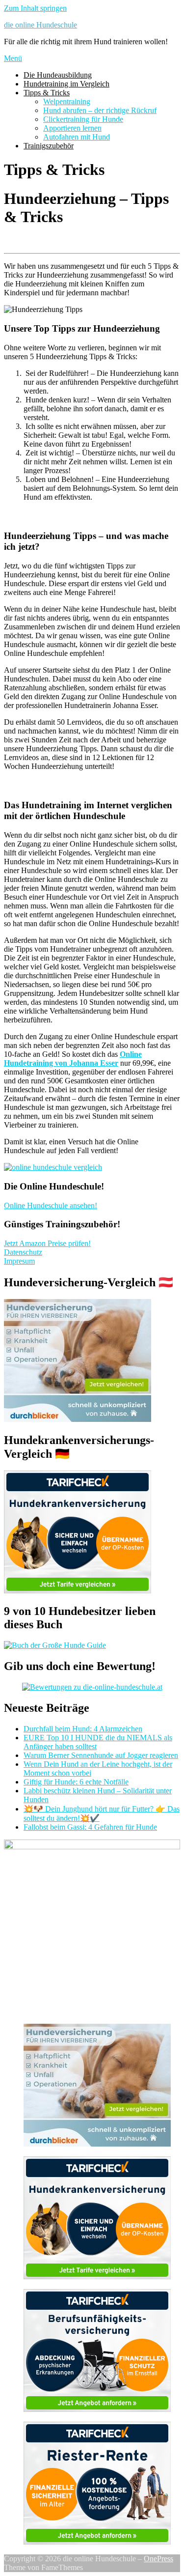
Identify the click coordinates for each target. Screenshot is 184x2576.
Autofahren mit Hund (77, 137)
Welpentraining (67, 101)
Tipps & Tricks (47, 93)
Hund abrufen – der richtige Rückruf (100, 110)
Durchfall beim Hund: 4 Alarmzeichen (83, 1729)
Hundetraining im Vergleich (66, 84)
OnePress (158, 2559)
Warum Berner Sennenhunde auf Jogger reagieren (101, 1755)
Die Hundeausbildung (58, 75)
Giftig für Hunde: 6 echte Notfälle (76, 1782)
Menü (13, 58)
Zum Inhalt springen (35, 8)
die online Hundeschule (40, 25)
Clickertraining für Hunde (83, 119)
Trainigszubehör (49, 146)
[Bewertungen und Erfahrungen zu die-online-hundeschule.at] (92, 1687)
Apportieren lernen (72, 128)
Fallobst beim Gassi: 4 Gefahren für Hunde (90, 1827)
